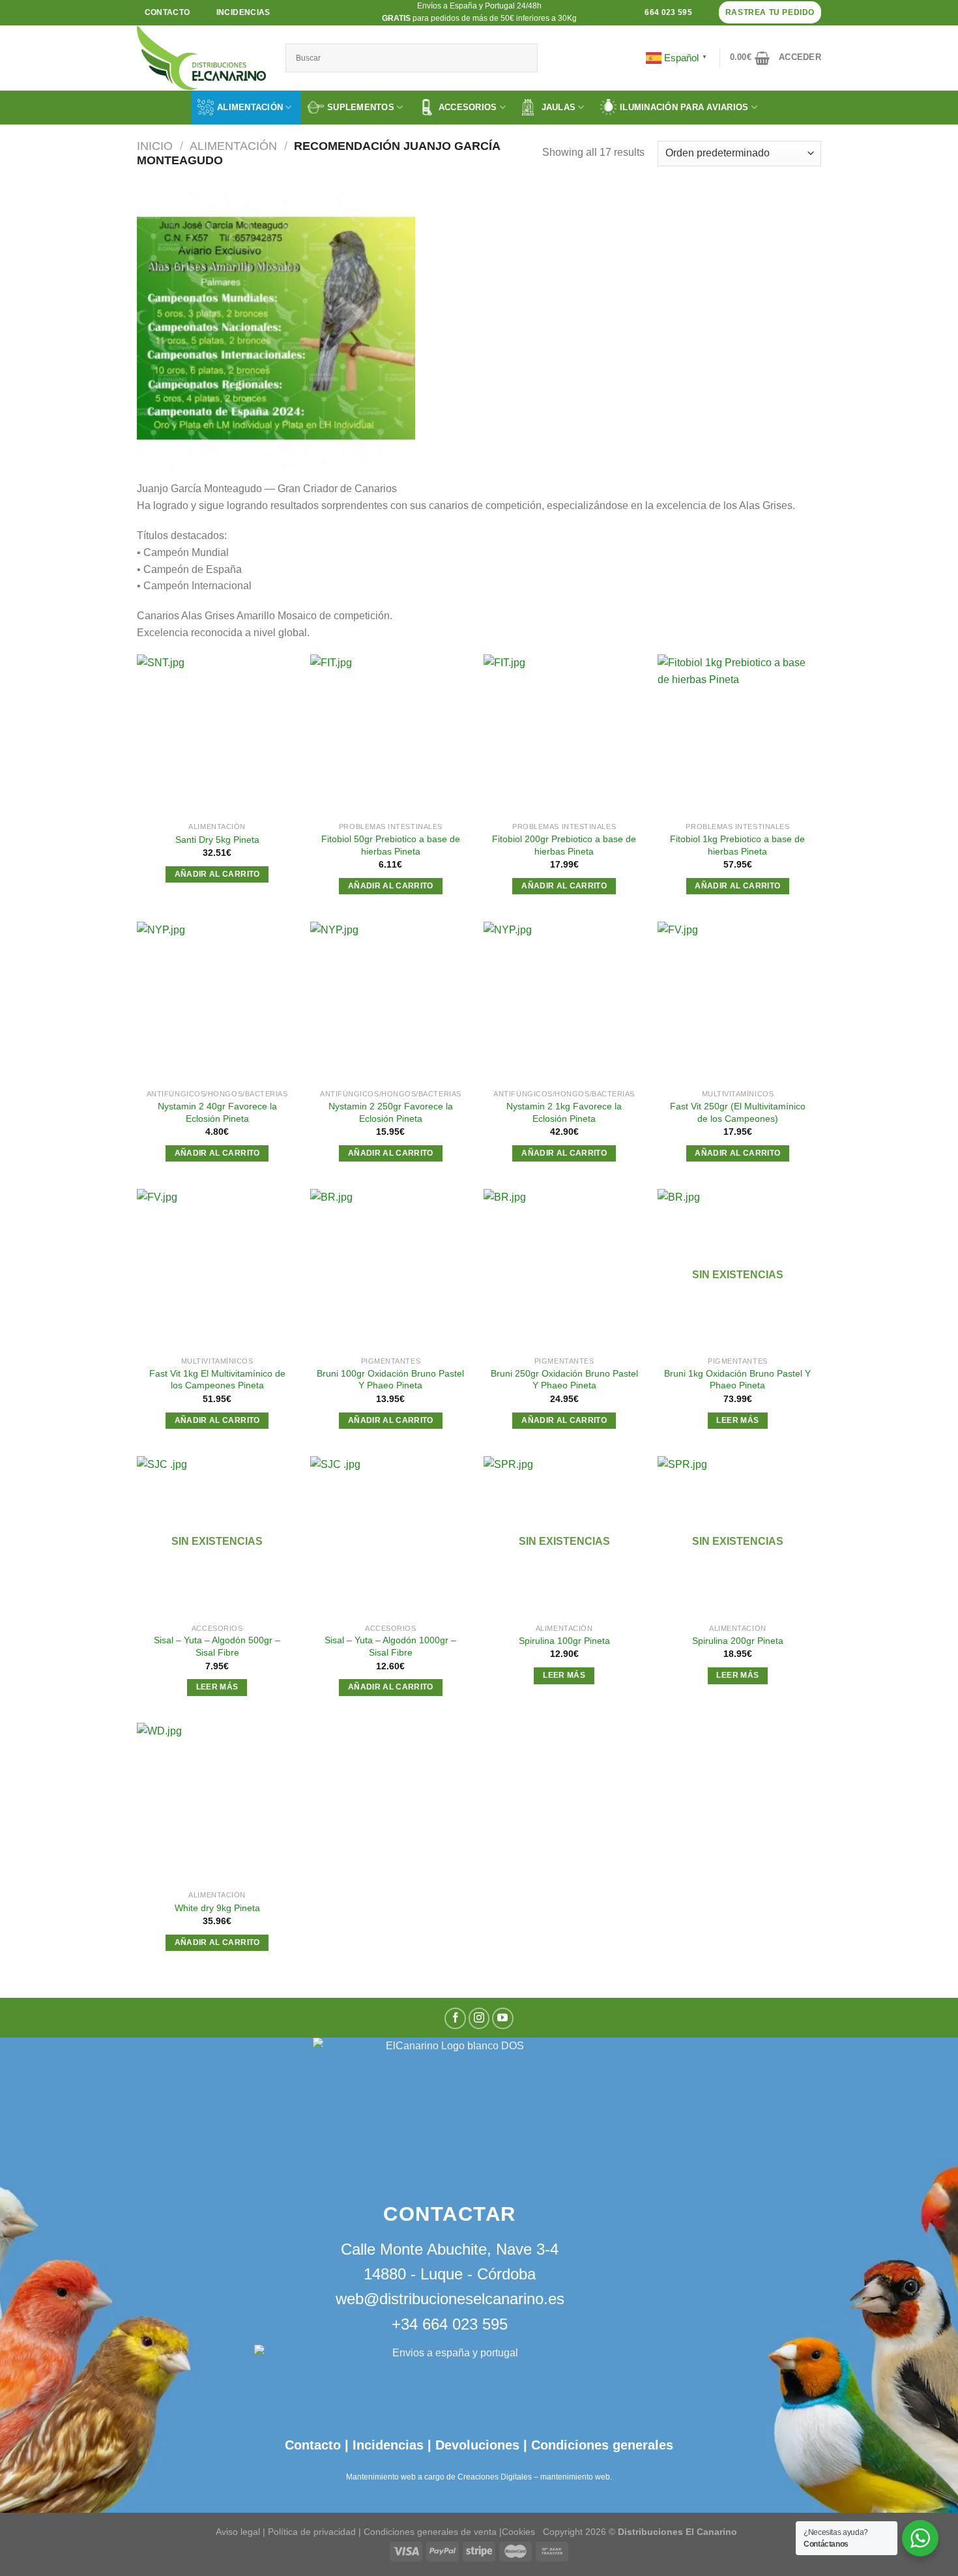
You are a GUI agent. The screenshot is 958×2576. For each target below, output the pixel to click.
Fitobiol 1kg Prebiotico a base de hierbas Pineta (737, 845)
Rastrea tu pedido (770, 12)
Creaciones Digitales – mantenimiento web (534, 2477)
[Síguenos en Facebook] (455, 2018)
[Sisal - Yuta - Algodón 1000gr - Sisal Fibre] (391, 1537)
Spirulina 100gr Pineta (564, 1641)
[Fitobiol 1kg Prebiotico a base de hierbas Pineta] (738, 735)
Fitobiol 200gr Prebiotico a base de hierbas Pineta (564, 845)
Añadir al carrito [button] (217, 874)
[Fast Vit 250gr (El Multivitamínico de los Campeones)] (738, 1002)
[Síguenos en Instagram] (479, 2018)
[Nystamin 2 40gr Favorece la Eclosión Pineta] (217, 1002)
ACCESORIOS (468, 107)
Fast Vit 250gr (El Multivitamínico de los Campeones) (738, 1112)
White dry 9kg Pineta (217, 1908)
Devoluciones (477, 2445)
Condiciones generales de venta (431, 2531)
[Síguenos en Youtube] (503, 2018)
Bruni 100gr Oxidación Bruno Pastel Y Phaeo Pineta (390, 1380)
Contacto (313, 2445)
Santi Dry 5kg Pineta (217, 840)
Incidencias (386, 2445)
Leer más (737, 1420)
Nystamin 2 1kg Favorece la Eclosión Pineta (564, 1112)
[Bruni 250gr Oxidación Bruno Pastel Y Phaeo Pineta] (564, 1269)
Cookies (518, 2531)
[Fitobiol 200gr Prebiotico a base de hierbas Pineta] (564, 735)
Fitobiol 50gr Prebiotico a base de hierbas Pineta (391, 845)
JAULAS (559, 107)
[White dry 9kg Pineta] (217, 1803)
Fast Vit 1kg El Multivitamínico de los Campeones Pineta (217, 1380)
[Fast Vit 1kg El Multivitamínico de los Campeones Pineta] (217, 1269)
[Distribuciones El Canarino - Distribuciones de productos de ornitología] (201, 58)
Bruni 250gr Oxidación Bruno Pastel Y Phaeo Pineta (564, 1380)
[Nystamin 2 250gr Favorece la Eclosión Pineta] (391, 1002)
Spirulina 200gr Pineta (738, 1641)
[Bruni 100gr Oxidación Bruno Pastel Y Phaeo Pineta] (391, 1269)
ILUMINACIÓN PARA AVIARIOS (684, 107)
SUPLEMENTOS (361, 107)
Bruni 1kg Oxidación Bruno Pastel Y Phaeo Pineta (737, 1380)
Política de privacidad (312, 2531)
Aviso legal (238, 2531)
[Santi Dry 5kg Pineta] (217, 735)
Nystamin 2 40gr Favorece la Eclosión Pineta (217, 1112)
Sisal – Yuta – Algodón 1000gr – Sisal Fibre (390, 1646)
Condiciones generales (602, 2445)
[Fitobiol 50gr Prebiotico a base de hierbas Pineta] (391, 735)
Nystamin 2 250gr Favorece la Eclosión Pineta (391, 1112)
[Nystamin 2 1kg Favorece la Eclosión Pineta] (564, 1002)
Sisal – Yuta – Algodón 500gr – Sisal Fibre (217, 1646)
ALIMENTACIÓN (250, 107)
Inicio (155, 146)
